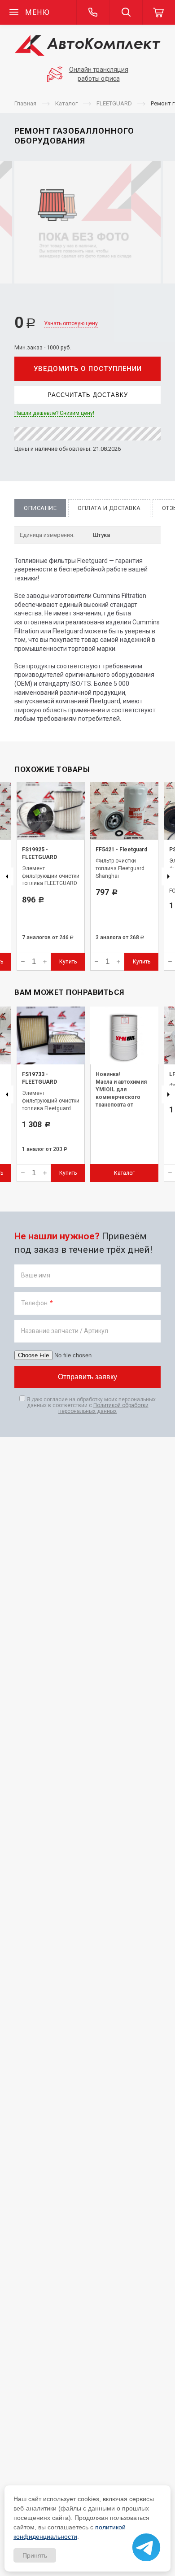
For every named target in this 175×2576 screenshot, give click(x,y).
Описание (40, 508)
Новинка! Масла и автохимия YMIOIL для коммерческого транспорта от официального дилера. (121, 1097)
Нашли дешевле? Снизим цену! (54, 413)
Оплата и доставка (109, 508)
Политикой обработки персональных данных (103, 1408)
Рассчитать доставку (88, 395)
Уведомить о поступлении (88, 369)
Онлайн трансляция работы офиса (99, 74)
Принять (35, 2555)
